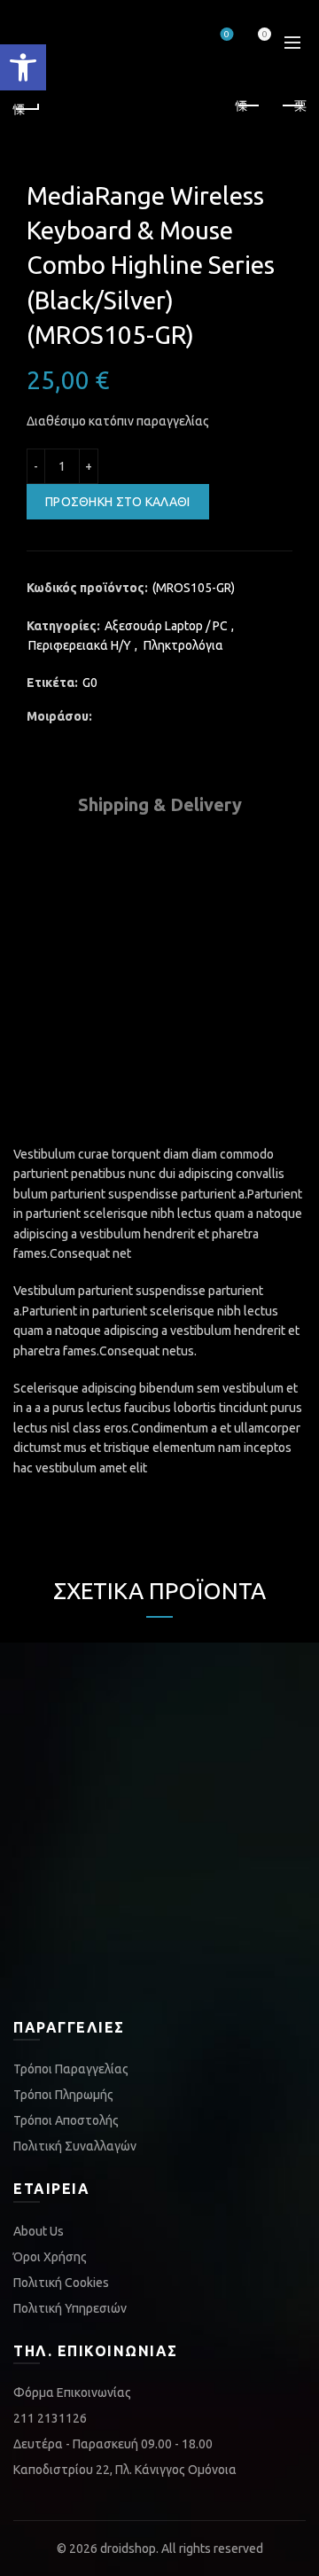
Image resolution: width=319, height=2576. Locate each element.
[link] (23, 67)
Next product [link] (292, 106)
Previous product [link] (248, 106)
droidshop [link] (128, 2549)
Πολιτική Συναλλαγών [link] (75, 2146)
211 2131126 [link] (50, 2418)
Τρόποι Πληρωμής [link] (63, 2095)
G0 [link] (90, 683)
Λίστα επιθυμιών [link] (227, 34)
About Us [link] (39, 2231)
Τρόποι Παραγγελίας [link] (71, 2069)
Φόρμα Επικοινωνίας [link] (72, 2393)
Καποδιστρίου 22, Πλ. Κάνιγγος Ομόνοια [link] (125, 2470)
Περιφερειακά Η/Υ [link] (80, 645)
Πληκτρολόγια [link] (183, 645)
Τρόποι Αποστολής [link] (66, 2120)
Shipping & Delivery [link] (160, 804)
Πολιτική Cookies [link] (61, 2283)
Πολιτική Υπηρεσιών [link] (70, 2308)
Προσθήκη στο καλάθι (118, 502)
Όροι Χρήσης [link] (50, 2257)
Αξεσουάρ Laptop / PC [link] (166, 626)
